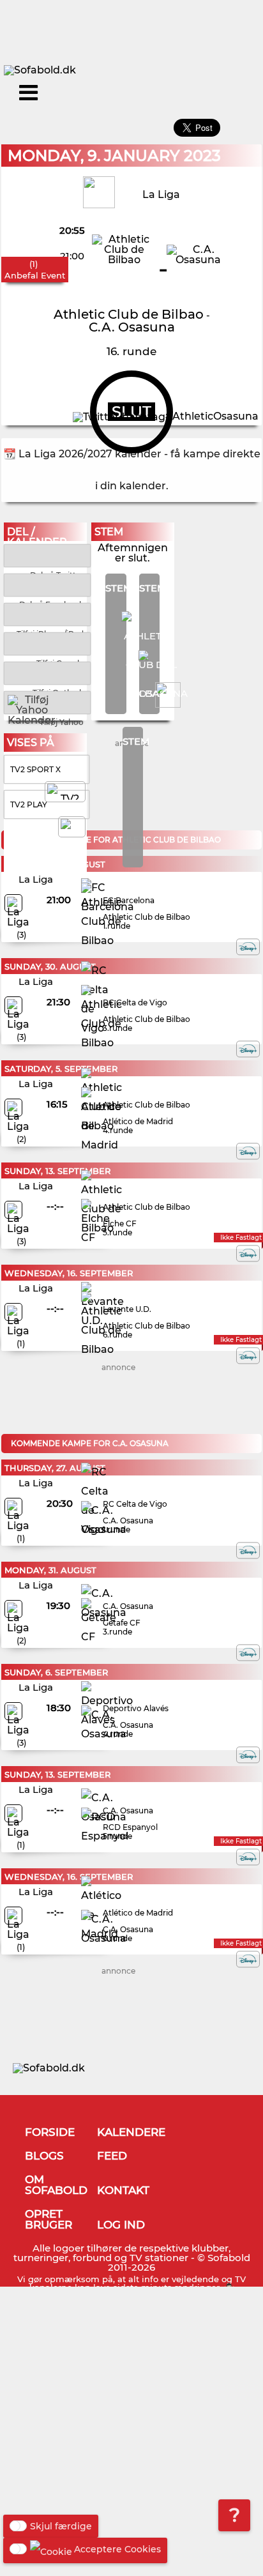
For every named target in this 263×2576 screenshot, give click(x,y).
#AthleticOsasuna (212, 416)
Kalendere (131, 2132)
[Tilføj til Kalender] (47, 614)
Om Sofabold (56, 2185)
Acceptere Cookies (117, 2549)
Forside (50, 2132)
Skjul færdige (61, 2526)
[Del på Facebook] (47, 584)
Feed (112, 2156)
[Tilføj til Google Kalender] (47, 643)
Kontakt (123, 2190)
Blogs (44, 2156)
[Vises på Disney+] (248, 947)
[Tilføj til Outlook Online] (47, 672)
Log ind (121, 2225)
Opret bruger (49, 2219)
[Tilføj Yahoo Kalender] (47, 702)
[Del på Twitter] (47, 555)
